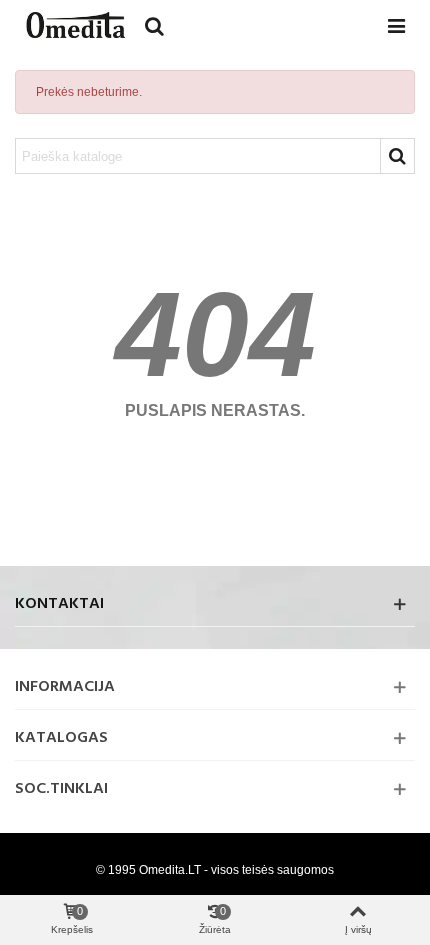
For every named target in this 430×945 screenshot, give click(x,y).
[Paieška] (154, 25)
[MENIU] (396, 25)
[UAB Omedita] (75, 25)
